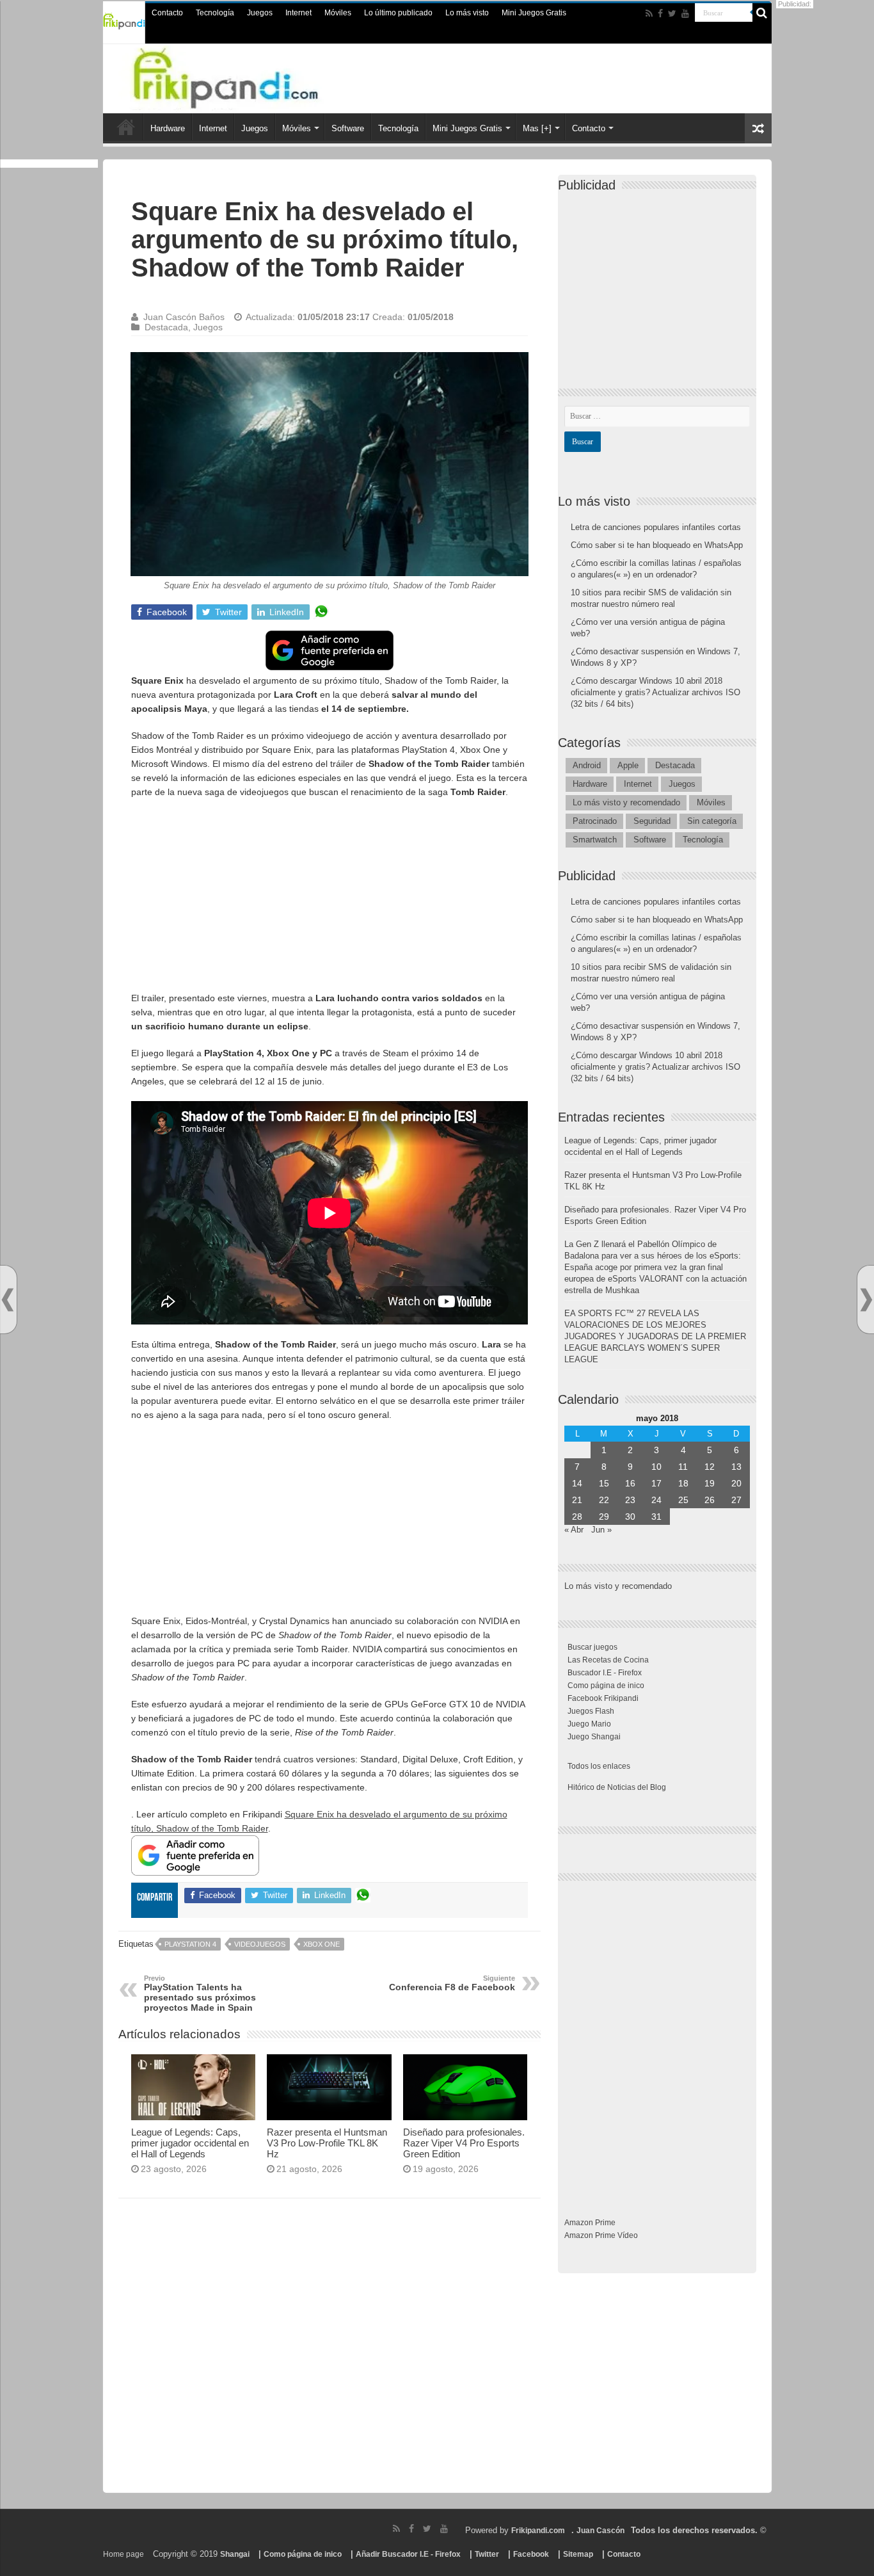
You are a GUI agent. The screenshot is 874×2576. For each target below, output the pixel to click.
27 (736, 1500)
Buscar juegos (592, 1647)
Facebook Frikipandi (603, 1698)
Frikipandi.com (538, 2531)
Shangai (235, 2554)
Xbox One (322, 1944)
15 (604, 1483)
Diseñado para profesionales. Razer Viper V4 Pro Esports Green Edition (464, 2143)
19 (710, 1483)
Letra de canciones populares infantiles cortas (656, 527)
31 (656, 1517)
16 (630, 1483)
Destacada (166, 327)
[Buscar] (762, 13)
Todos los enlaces (599, 1766)
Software (348, 128)
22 (604, 1500)
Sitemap (578, 2554)
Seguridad (652, 821)
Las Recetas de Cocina (608, 1660)
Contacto (167, 13)
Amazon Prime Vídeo (601, 2235)
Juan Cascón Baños (184, 317)
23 (630, 1500)
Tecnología (215, 13)
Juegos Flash (591, 1711)
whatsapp (321, 612)
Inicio (126, 127)
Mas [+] (537, 128)
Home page (123, 2554)
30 (630, 1517)
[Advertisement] (330, 901)
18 (683, 1483)
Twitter (487, 2554)
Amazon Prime (590, 2223)
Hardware (168, 128)
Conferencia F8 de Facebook (452, 1983)
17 (656, 1483)
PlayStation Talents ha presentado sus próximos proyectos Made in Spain (200, 1993)
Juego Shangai (594, 1737)
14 (577, 1483)
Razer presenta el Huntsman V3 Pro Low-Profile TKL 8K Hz (327, 2143)
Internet (298, 13)
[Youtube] (685, 13)
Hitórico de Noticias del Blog (617, 1787)
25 (683, 1500)
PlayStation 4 (190, 1944)
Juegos (260, 13)
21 (577, 1500)
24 (656, 1500)
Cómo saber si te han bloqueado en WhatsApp (657, 545)
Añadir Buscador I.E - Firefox (408, 2554)
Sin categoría (712, 821)
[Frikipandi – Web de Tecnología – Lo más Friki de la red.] (251, 76)
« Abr (574, 1530)
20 (736, 1483)
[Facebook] (660, 13)
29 (604, 1517)
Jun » (601, 1530)
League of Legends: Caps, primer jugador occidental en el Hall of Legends (190, 2143)
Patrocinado (595, 821)
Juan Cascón (600, 2531)
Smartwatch (595, 840)
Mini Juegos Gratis (534, 13)
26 (710, 1500)
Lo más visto (467, 13)
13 (736, 1467)
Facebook (531, 2554)
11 (683, 1467)
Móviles (338, 13)
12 (710, 1467)
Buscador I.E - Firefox (605, 1673)
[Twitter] (672, 13)
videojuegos (260, 1944)
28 (577, 1517)
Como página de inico (606, 1686)
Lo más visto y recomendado (626, 802)
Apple (628, 765)
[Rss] (649, 13)
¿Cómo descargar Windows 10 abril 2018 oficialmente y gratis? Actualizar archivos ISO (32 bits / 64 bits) (655, 692)
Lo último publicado (398, 13)
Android (587, 765)
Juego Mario (589, 1724)
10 (656, 1467)
